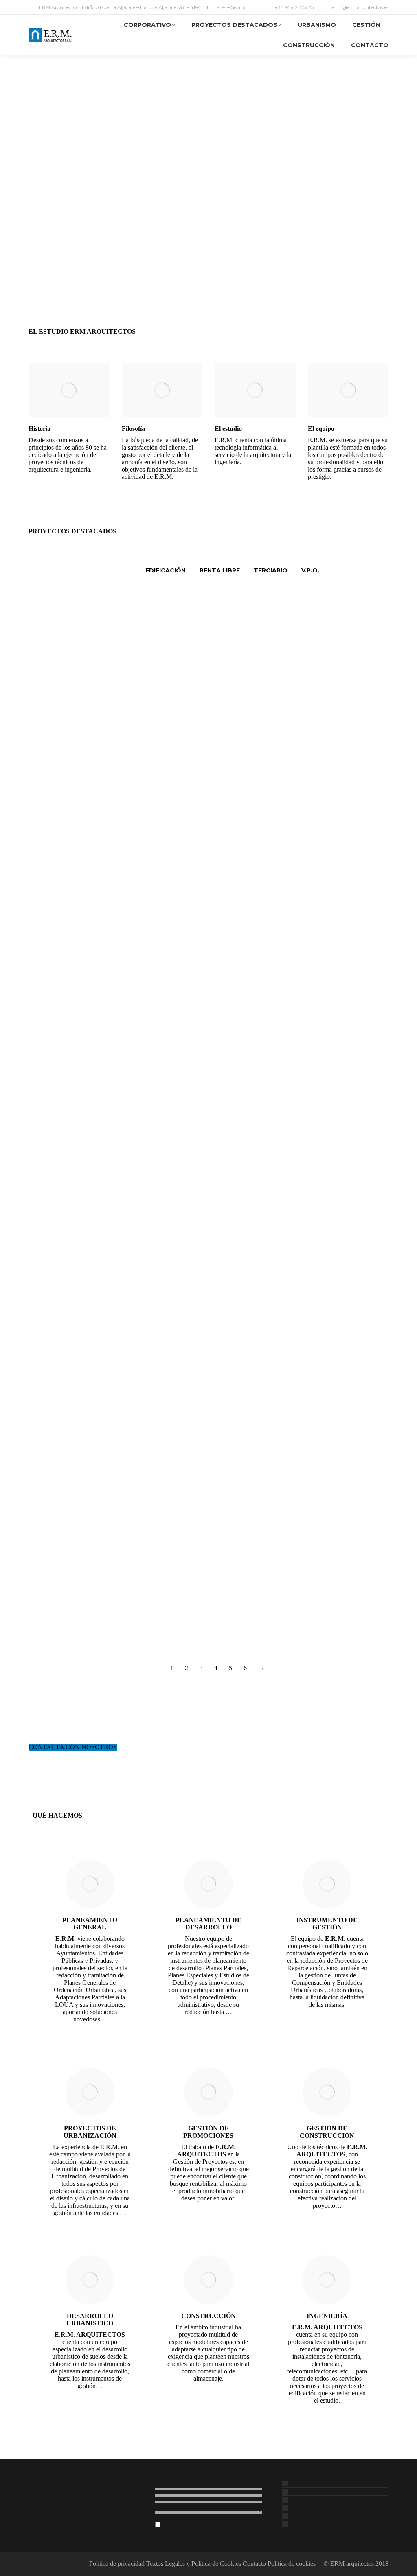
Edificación (166, 570)
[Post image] (61, 643)
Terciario (271, 570)
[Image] (69, 390)
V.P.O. (310, 570)
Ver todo (115, 570)
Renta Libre (220, 570)
